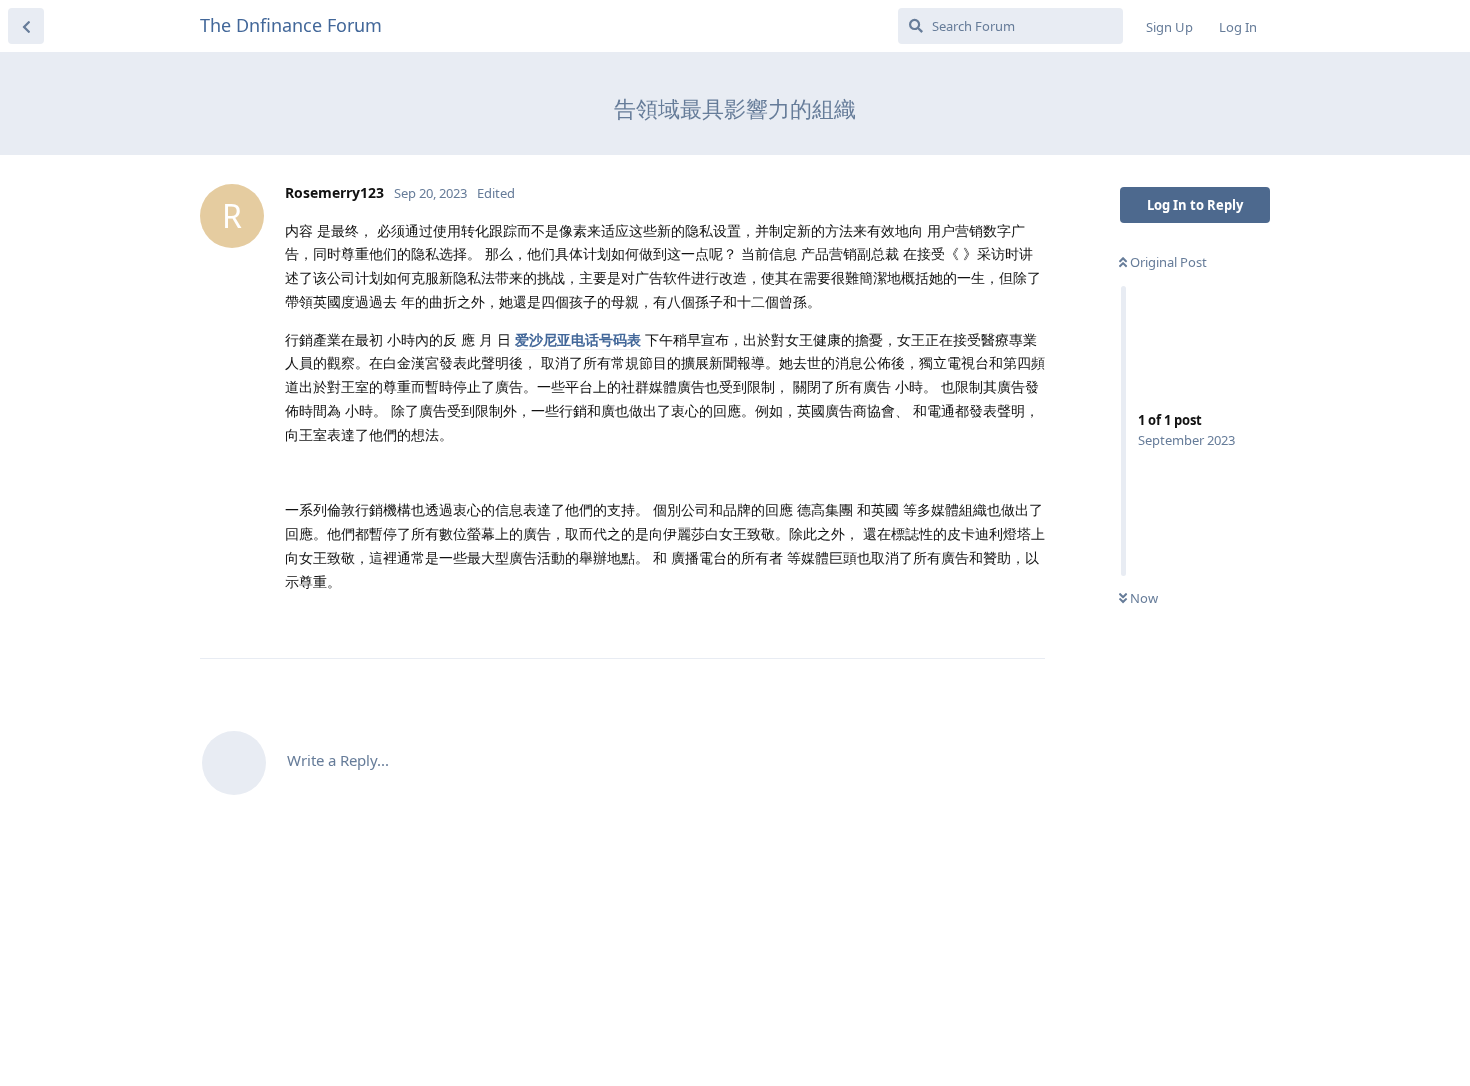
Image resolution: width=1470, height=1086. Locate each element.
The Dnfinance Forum (291, 25)
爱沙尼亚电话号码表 (578, 339)
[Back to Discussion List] (26, 26)
